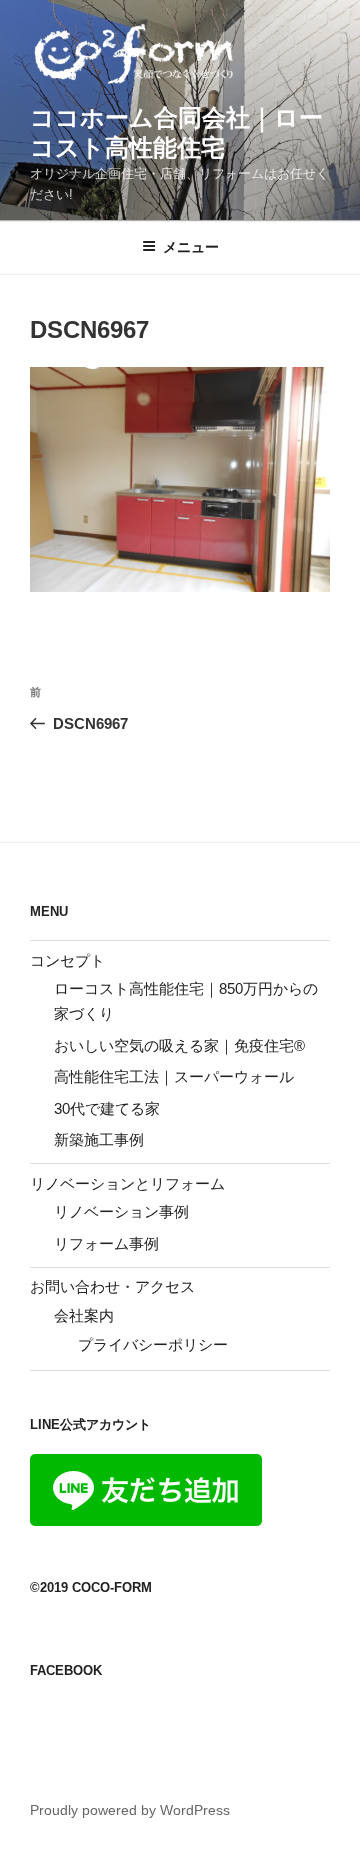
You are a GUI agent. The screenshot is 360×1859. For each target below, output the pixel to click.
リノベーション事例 (121, 1211)
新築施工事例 (99, 1139)
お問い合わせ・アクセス (112, 1286)
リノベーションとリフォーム (127, 1183)
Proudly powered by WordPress (130, 1810)
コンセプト (67, 960)
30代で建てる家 (107, 1108)
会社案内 (84, 1315)
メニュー (191, 247)
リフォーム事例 (106, 1243)
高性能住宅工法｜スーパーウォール (174, 1076)
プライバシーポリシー (153, 1344)
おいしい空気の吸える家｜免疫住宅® (179, 1045)
